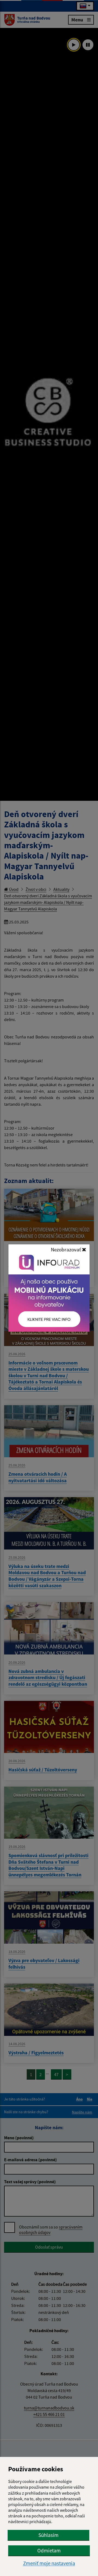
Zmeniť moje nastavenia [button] (49, 2563)
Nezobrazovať (66, 1249)
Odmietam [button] (49, 2551)
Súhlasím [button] (48, 2535)
